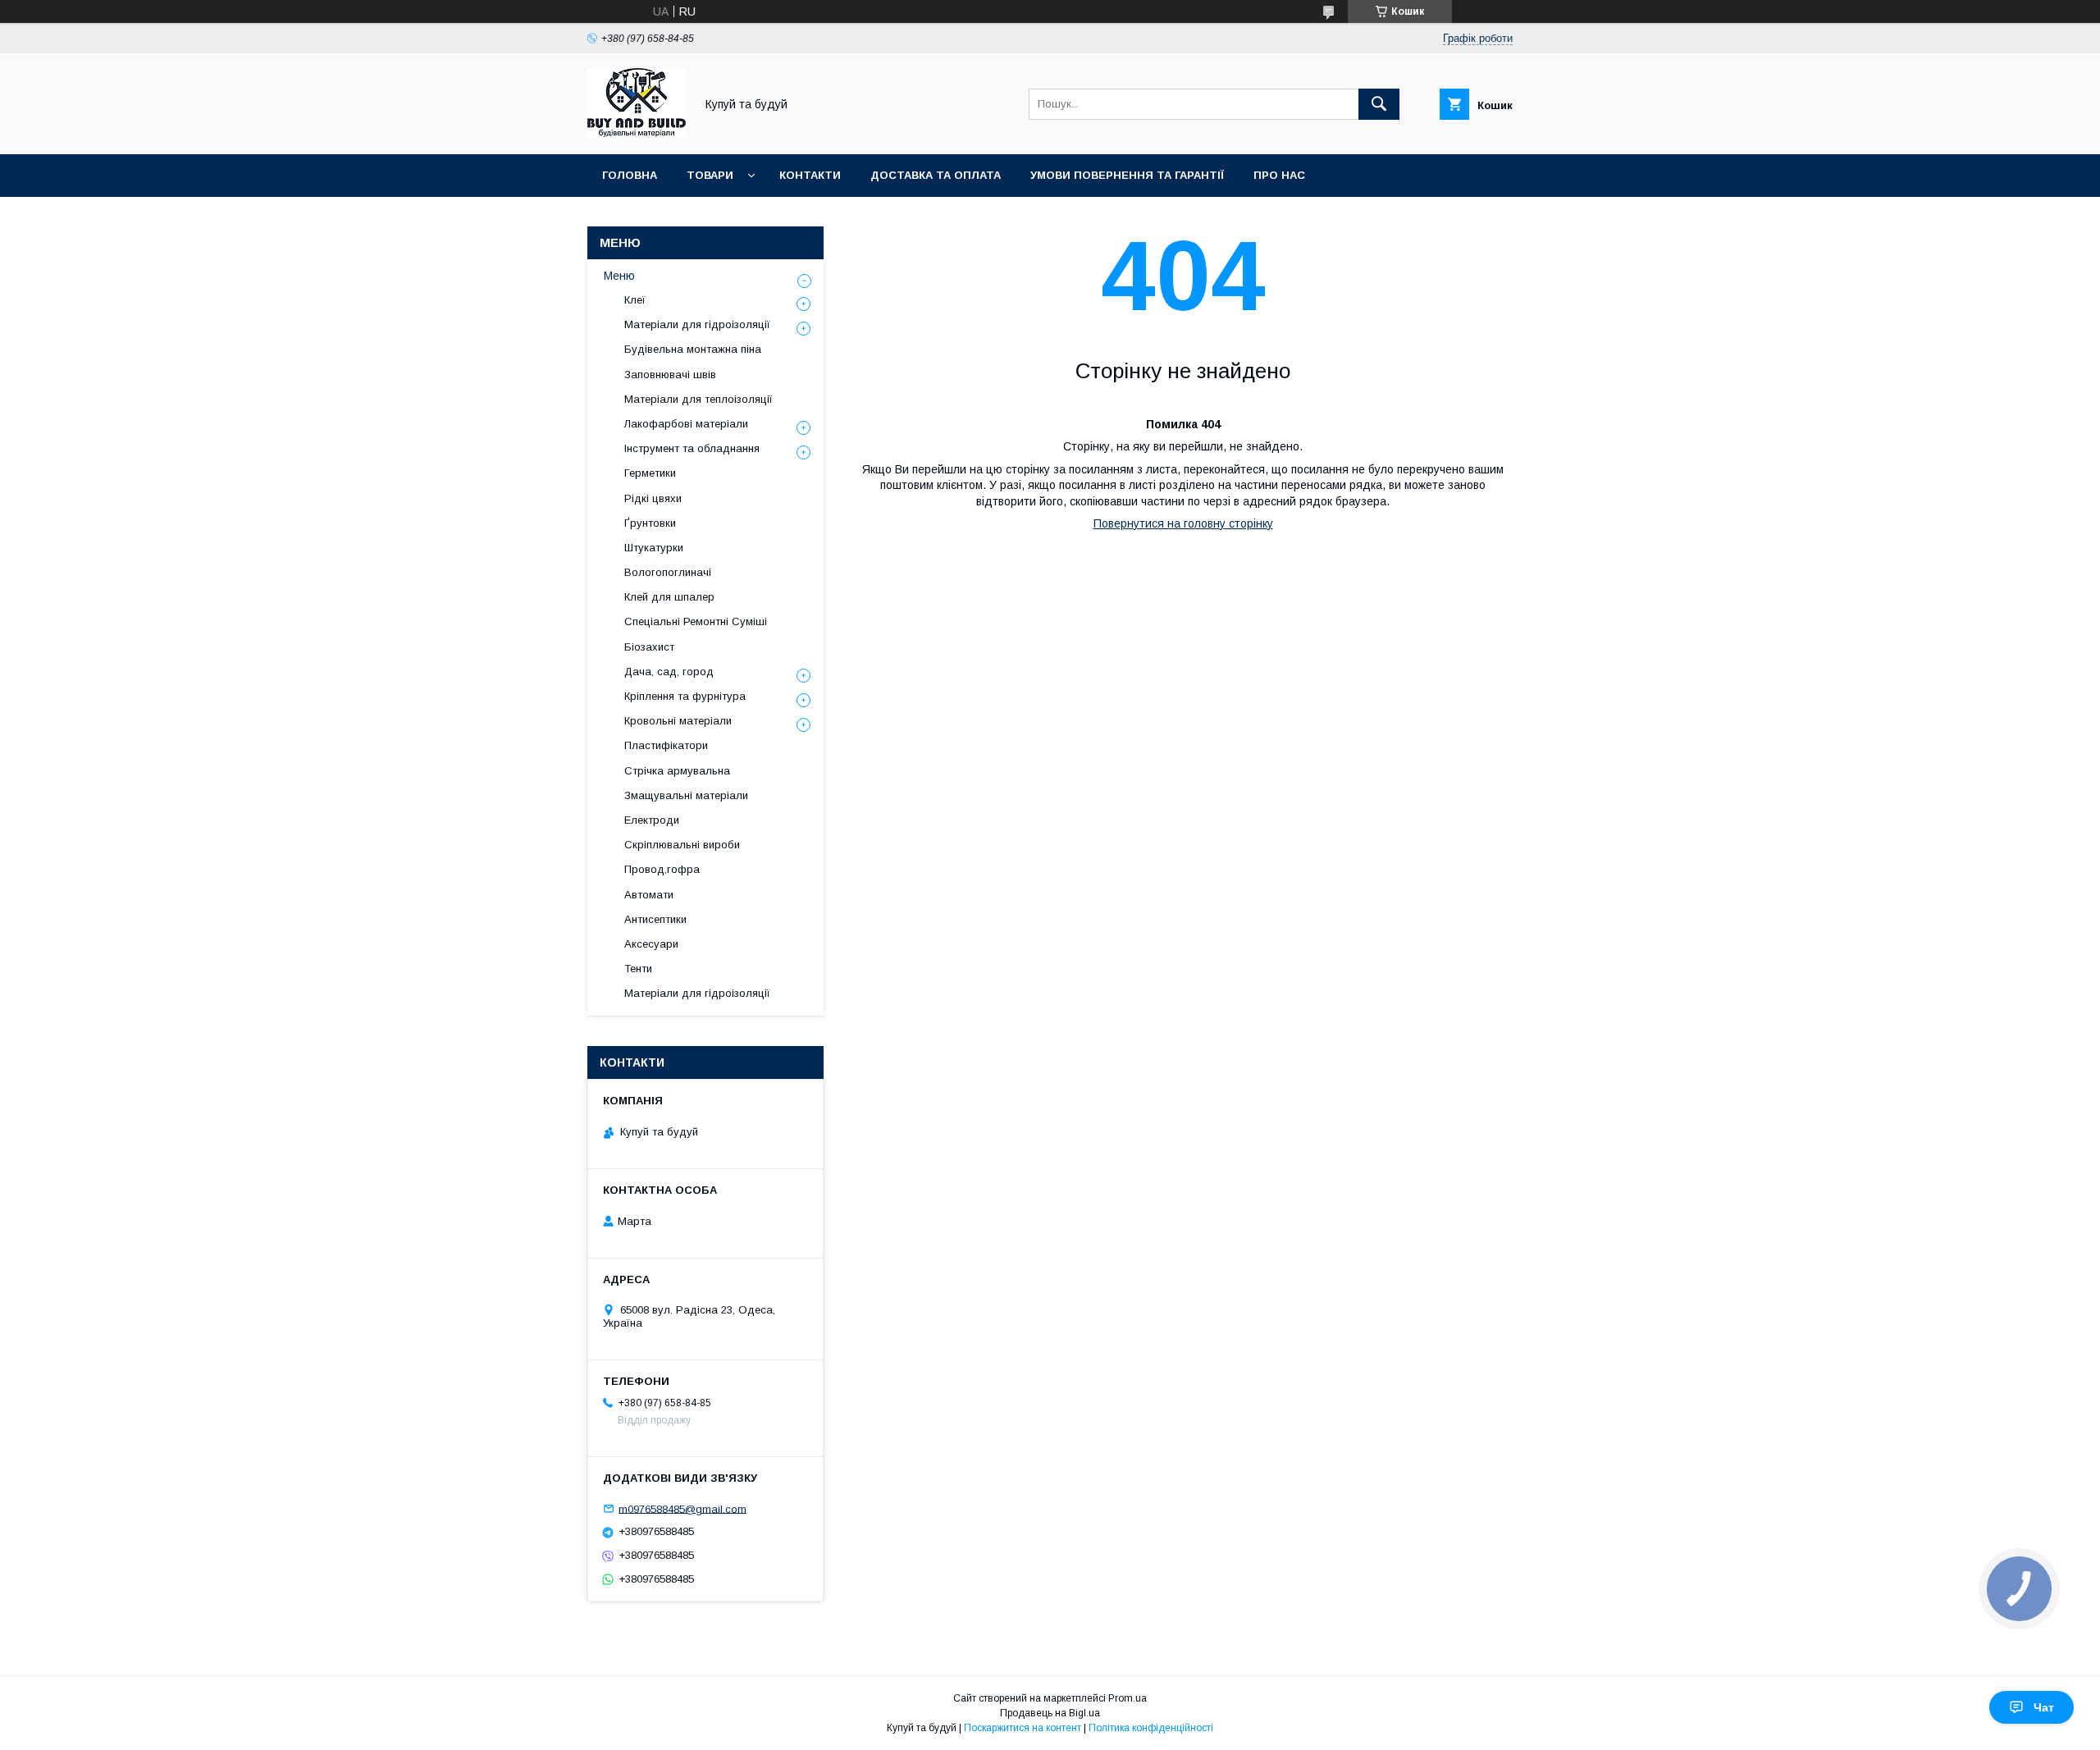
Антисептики (655, 919)
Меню (619, 276)
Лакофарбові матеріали (686, 424)
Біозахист (649, 647)
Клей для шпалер (669, 597)
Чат (2044, 1707)
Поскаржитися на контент (1023, 1728)
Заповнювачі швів (670, 375)
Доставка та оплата (936, 175)
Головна (630, 175)
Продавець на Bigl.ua (1050, 1713)
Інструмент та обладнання (692, 448)
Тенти (638, 969)
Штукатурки (654, 548)
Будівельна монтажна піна (693, 349)
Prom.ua (1128, 1698)
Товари (710, 175)
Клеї (635, 300)
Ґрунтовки (650, 523)
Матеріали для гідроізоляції (697, 324)
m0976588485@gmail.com (682, 1508)
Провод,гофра (662, 869)
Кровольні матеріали (678, 721)
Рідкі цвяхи (653, 498)
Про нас (1279, 175)
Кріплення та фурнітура (685, 696)
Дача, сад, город (669, 672)
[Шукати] (1379, 104)
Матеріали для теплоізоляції (698, 399)
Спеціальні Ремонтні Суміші (696, 621)
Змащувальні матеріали (686, 795)
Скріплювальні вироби (682, 845)
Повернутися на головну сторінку (1183, 523)
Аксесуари (651, 944)
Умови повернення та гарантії (1127, 175)
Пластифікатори (666, 745)
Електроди (652, 820)
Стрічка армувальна (677, 771)
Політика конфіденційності (1151, 1728)
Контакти (810, 175)
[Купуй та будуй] (637, 133)
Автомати (649, 895)
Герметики (650, 473)
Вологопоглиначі (668, 572)
